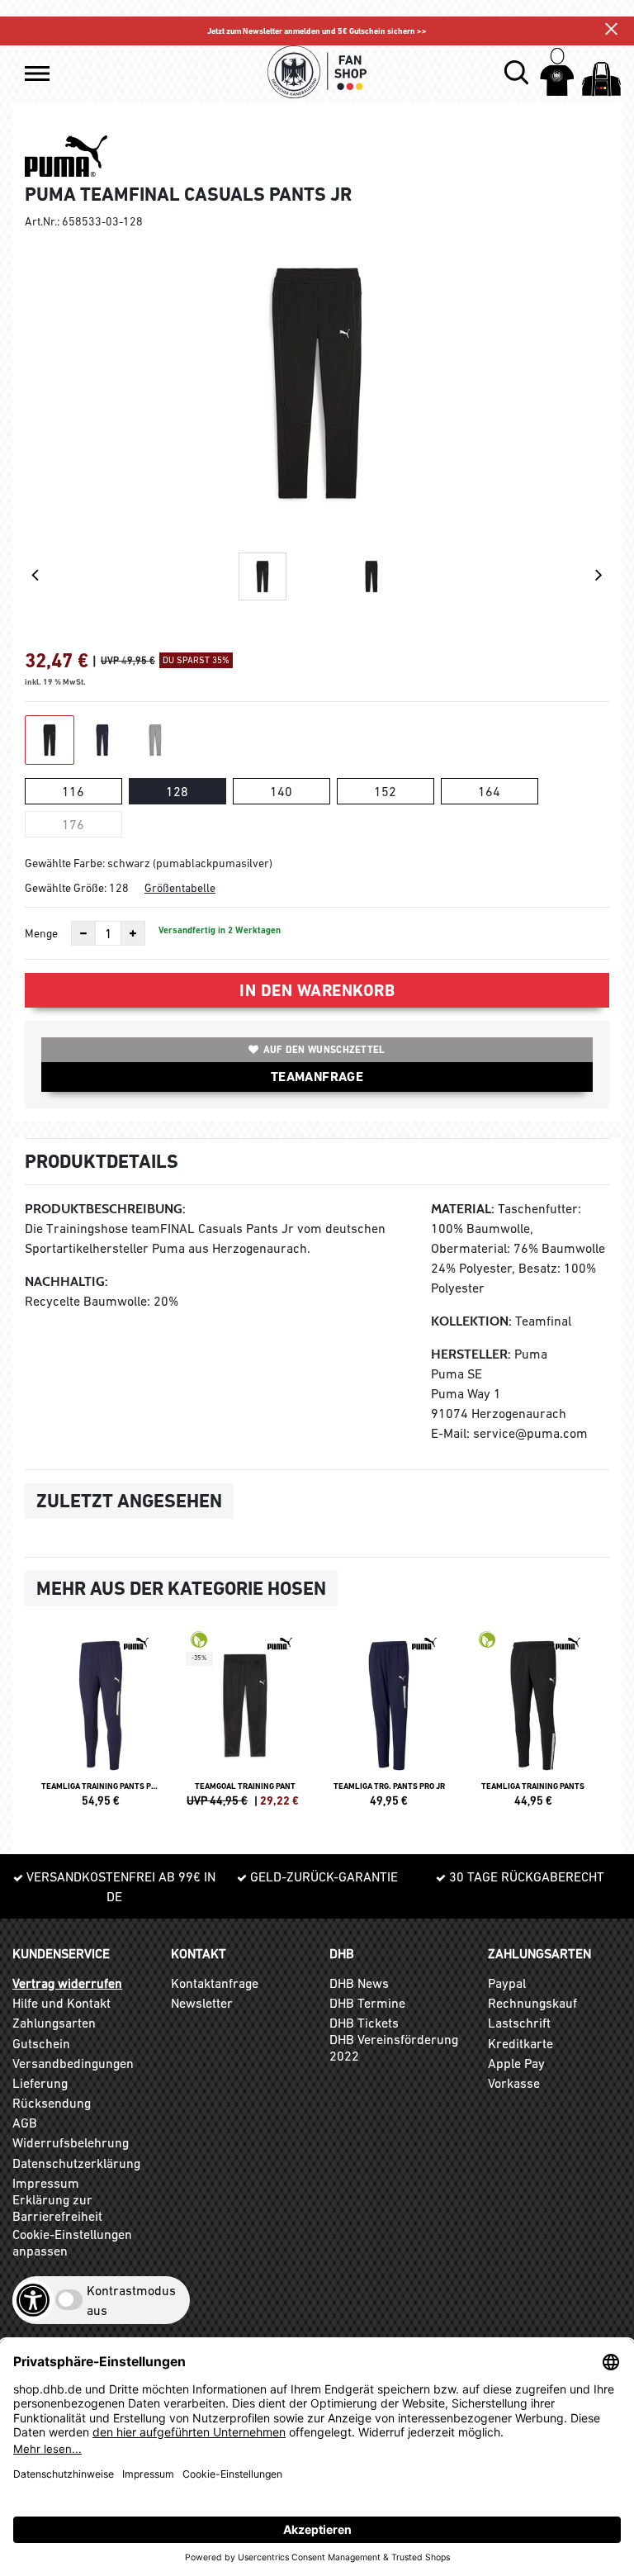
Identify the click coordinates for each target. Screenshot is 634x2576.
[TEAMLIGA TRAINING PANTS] (534, 1726)
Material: (463, 1209)
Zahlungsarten (54, 2023)
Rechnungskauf (532, 2003)
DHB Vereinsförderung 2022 (394, 2047)
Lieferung (40, 2083)
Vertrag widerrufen (67, 1983)
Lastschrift (519, 2023)
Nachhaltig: (66, 1281)
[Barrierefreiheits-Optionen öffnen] (33, 2300)
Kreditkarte (520, 2043)
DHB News (359, 1983)
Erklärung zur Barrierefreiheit (57, 2208)
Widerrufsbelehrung (71, 2142)
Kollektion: (471, 1321)
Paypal (507, 1983)
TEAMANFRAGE (317, 1077)
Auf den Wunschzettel (324, 1050)
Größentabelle (180, 888)
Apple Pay (516, 2063)
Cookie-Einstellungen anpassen (72, 2242)
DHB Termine (367, 2003)
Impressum (46, 2183)
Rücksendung (52, 2103)
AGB (25, 2123)
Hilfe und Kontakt (62, 2003)
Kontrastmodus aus (131, 2300)
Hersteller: (471, 1354)
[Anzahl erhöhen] (133, 933)
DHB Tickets (364, 2023)
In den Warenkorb (317, 990)
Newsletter (202, 2003)
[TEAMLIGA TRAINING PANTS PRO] (101, 1726)
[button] (37, 74)
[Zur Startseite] (317, 72)
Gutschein (41, 2043)
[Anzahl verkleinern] (83, 933)
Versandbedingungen (73, 2063)
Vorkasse (514, 2083)
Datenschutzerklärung (76, 2163)
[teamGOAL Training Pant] (246, 1726)
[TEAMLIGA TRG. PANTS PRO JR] (389, 1726)
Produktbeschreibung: (105, 1209)
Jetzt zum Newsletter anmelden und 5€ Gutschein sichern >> (317, 31)
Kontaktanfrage (215, 1983)
